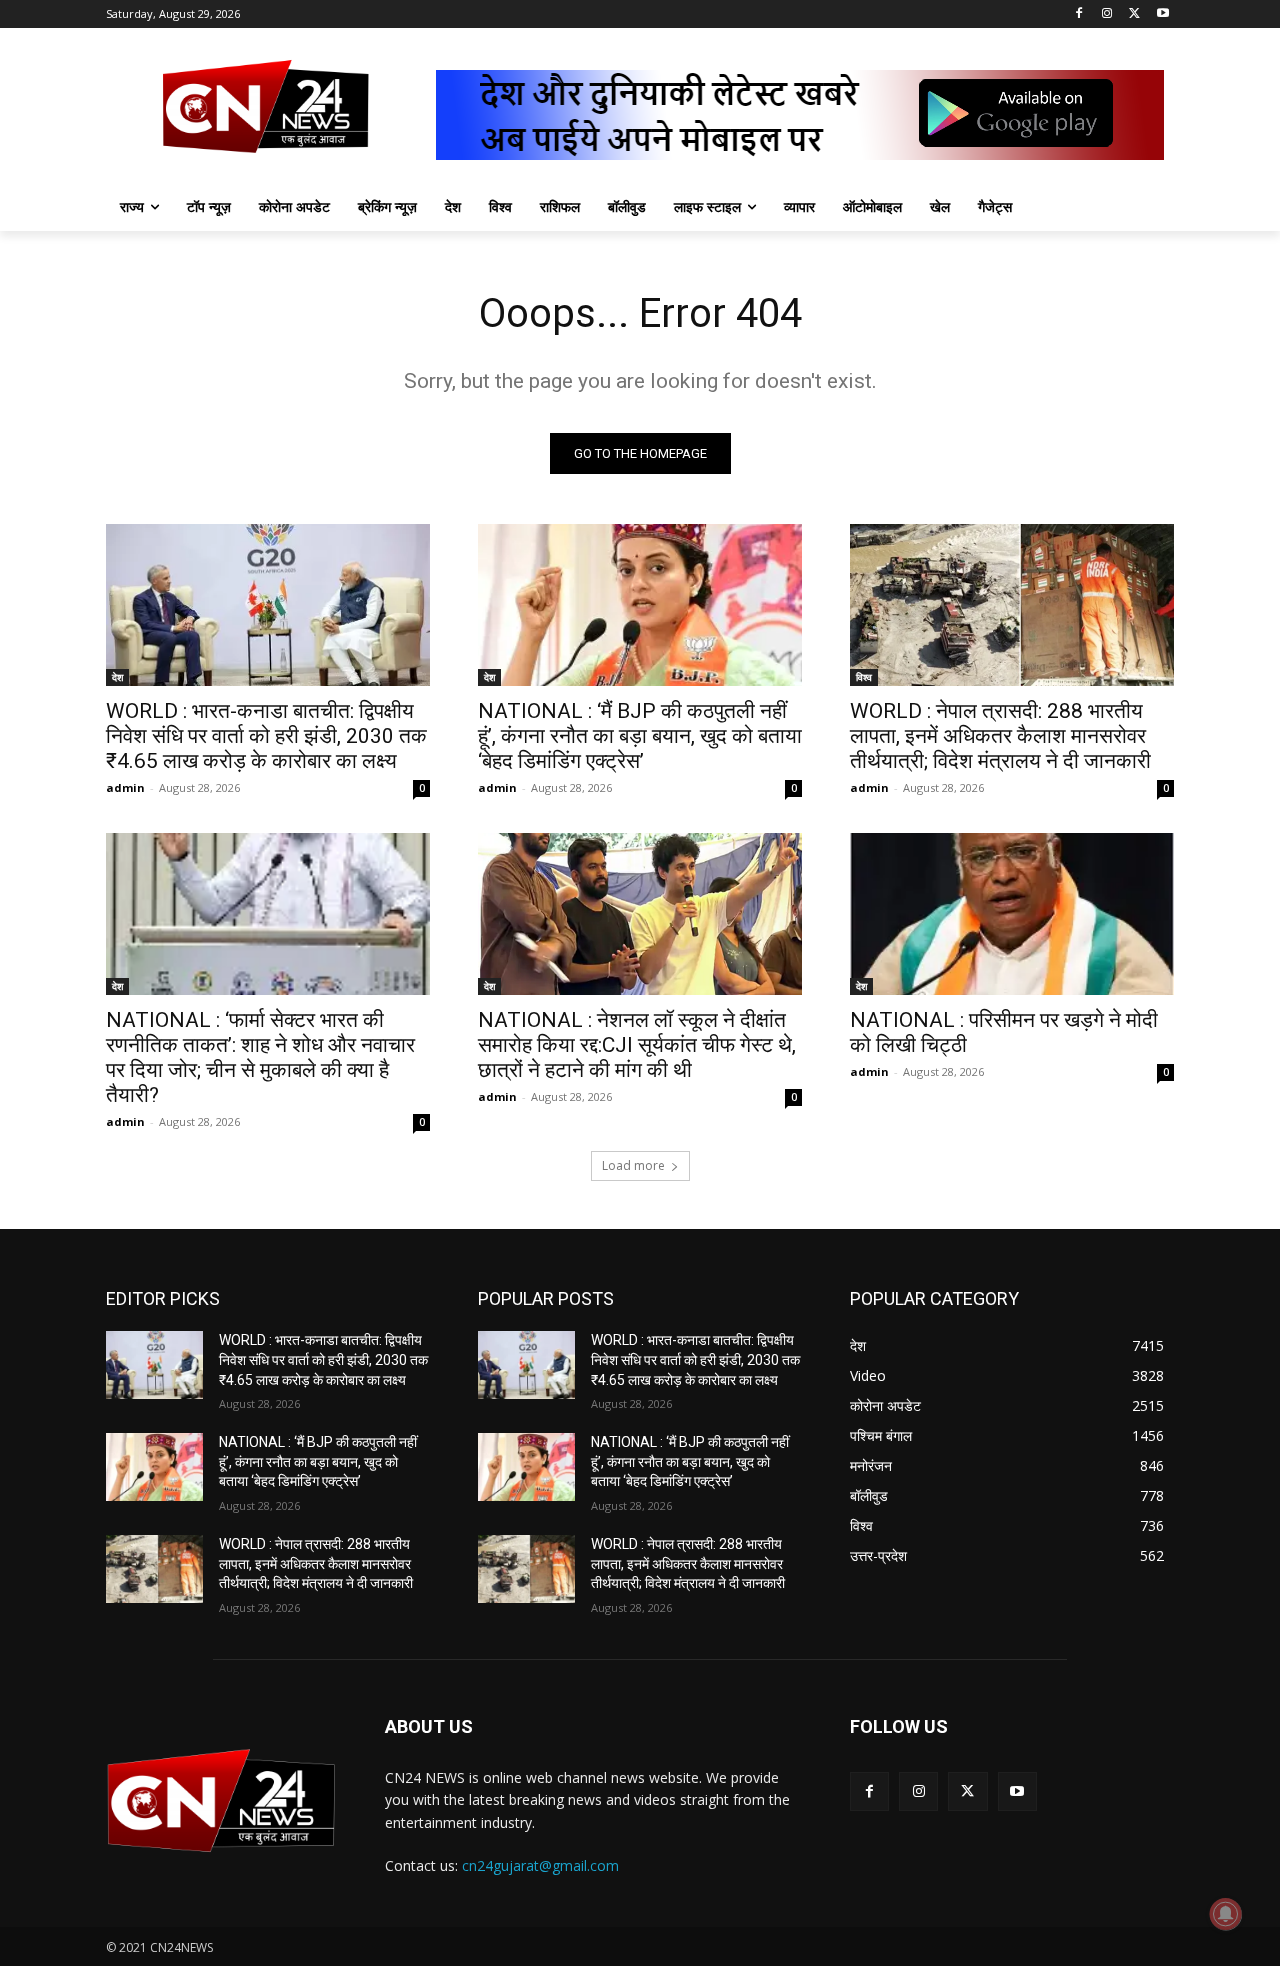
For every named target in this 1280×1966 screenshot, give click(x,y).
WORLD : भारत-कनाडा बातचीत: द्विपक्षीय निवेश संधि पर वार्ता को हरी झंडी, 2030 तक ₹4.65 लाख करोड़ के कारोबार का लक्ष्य (266, 736)
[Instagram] (1107, 14)
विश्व (864, 677)
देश (117, 677)
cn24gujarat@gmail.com (540, 1865)
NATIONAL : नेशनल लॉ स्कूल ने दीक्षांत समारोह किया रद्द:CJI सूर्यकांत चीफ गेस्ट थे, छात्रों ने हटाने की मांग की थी (637, 1045)
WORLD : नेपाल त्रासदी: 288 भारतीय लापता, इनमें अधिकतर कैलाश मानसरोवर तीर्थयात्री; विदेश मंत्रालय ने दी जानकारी (1000, 736)
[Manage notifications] (1226, 1914)
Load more (633, 1165)
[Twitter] (1134, 14)
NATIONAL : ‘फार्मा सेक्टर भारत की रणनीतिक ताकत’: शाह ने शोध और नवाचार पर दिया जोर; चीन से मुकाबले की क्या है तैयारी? (260, 1057)
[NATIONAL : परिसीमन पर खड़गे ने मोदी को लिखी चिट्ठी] (1012, 914)
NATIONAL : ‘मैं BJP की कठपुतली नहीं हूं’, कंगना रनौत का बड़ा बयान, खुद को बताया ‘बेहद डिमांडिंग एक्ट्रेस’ (640, 736)
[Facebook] (1079, 14)
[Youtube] (1162, 14)
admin (125, 787)
